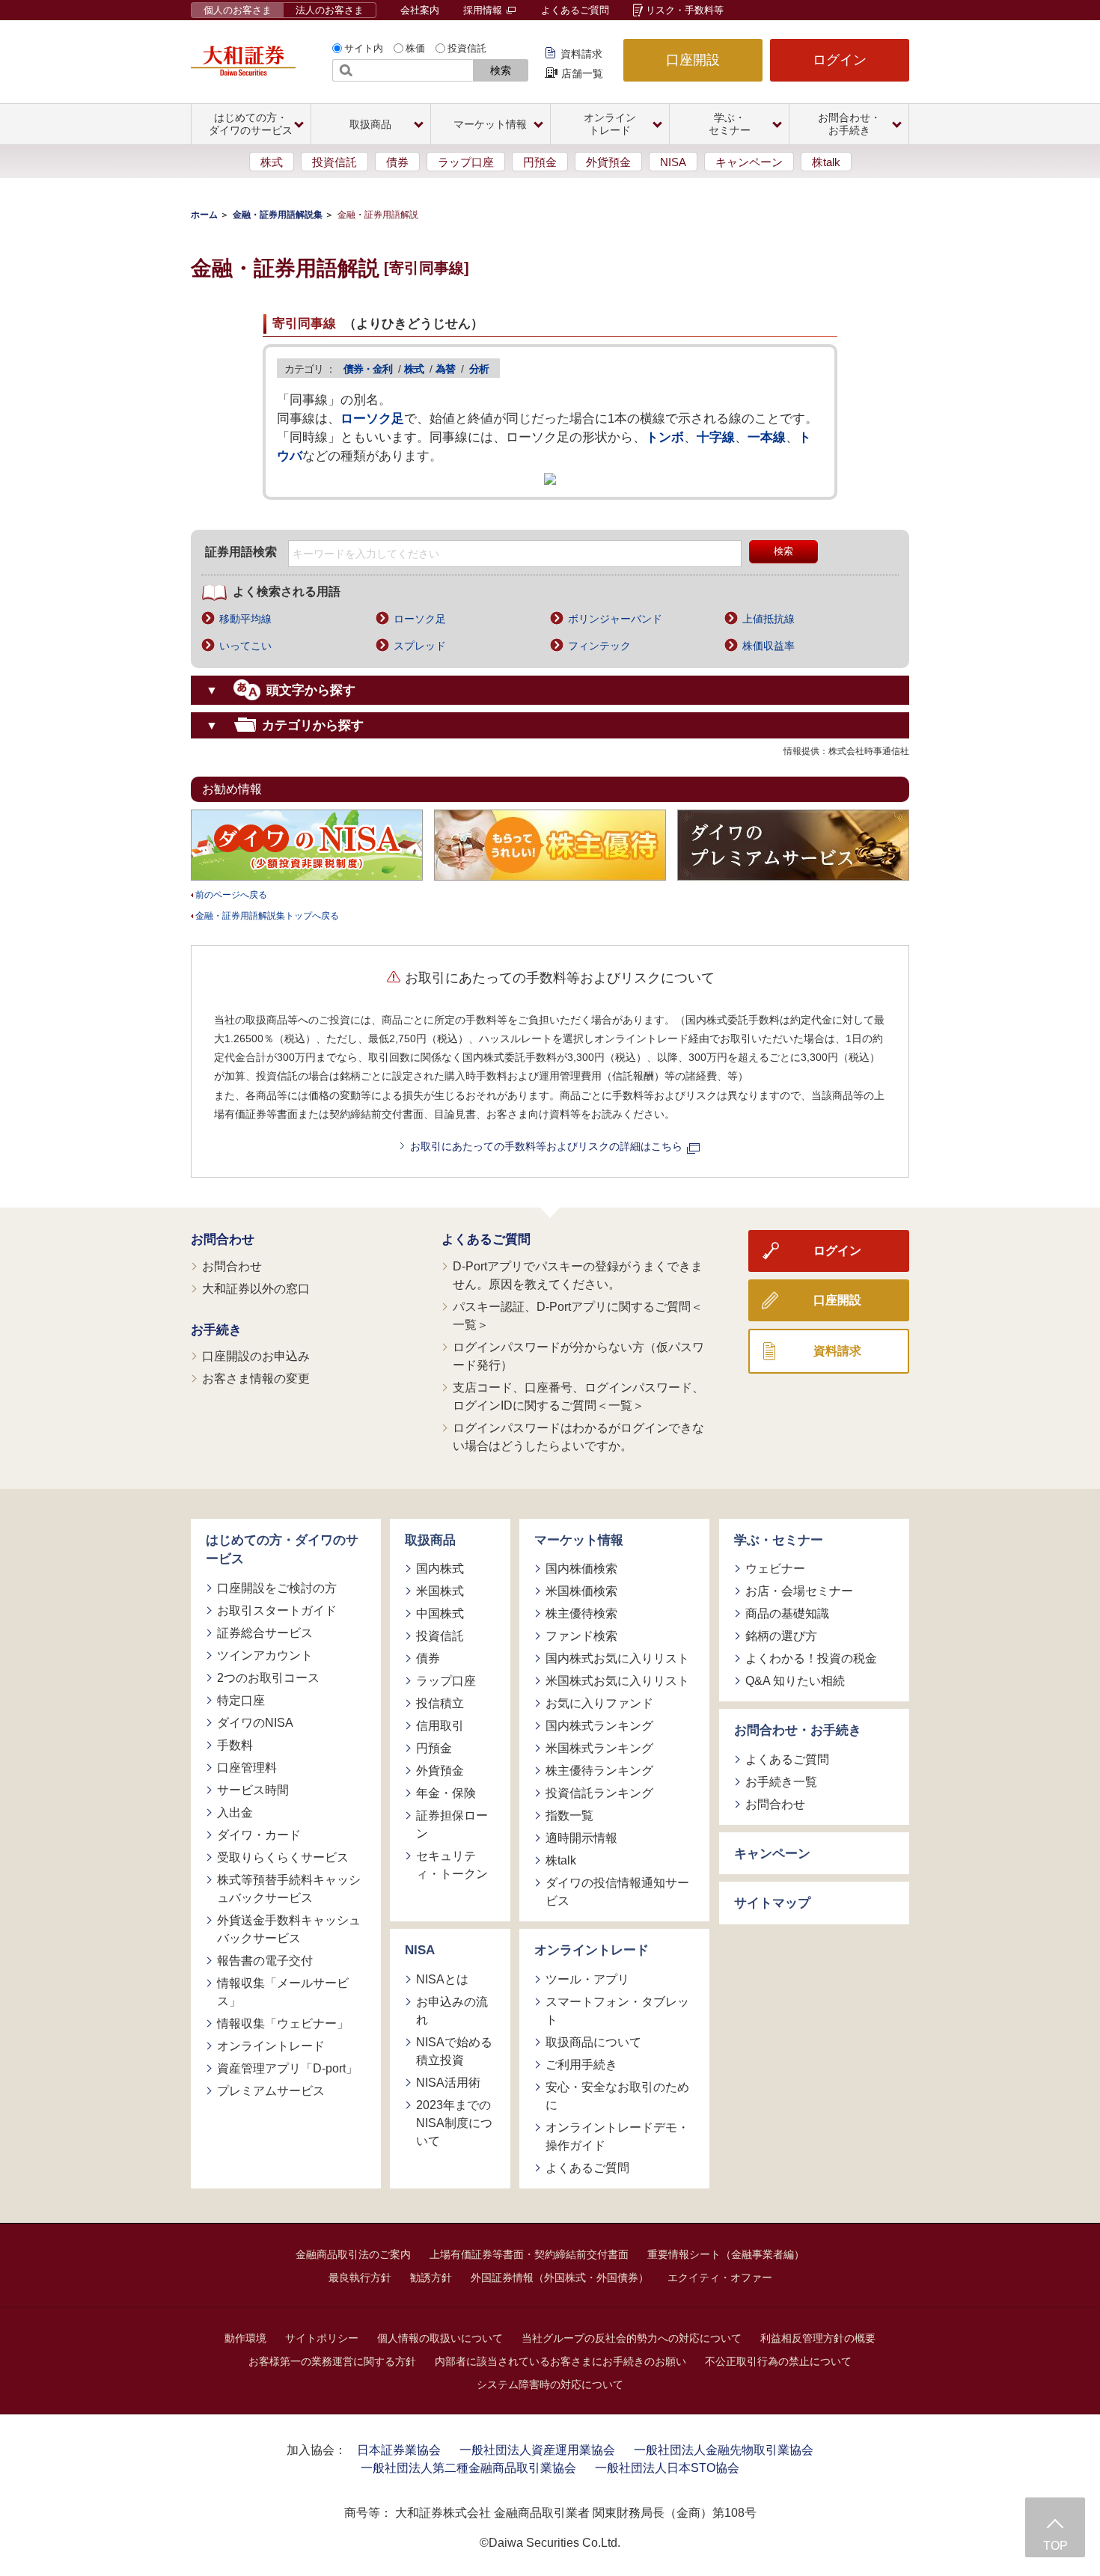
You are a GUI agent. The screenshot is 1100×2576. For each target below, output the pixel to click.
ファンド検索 (581, 1636)
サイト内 (364, 48)
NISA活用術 (448, 2083)
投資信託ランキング (599, 1793)
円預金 (540, 162)
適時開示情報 (581, 1838)
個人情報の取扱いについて (440, 2338)
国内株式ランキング (599, 1726)
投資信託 (467, 48)
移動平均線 (245, 619)
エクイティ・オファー (720, 2277)
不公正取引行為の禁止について (778, 2361)
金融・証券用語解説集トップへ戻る (267, 916)
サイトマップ (772, 1903)
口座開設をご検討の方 (277, 1588)
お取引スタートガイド (277, 1610)
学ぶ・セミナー (779, 1540)
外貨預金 (608, 162)
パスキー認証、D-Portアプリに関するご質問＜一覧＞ (578, 1316)
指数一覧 (569, 1815)
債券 (397, 162)
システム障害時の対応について (550, 2384)
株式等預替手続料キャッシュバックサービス (289, 1889)
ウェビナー (775, 1569)
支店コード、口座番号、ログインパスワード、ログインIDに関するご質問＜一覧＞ (578, 1396)
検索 (501, 70)
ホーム (204, 215)
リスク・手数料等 (685, 10)
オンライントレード (271, 2046)
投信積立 (440, 1703)
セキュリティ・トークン (452, 1865)
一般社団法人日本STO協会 (667, 2468)
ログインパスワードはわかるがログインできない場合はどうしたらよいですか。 (578, 1437)
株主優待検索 (581, 1613)
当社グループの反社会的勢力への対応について (632, 2338)
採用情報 (484, 10)
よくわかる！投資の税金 (811, 1658)
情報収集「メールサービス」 (283, 1992)
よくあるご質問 (575, 10)
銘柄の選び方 (781, 1636)
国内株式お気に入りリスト (617, 1658)
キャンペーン (749, 162)
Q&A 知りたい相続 (795, 1681)
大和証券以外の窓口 (256, 1289)
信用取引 (440, 1726)
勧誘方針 (431, 2277)
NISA (673, 162)
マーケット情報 (579, 1540)
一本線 (767, 437)
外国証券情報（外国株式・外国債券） (560, 2277)
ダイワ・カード (259, 1835)
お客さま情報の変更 (256, 1379)
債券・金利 (368, 369)
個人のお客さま (238, 10)
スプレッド (420, 646)
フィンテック (599, 646)
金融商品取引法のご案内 (353, 2254)
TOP (1055, 2546)
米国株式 (440, 1591)
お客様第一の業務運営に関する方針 (332, 2361)
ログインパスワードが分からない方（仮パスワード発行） (578, 1356)
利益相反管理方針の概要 (818, 2338)
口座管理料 (247, 1768)
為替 (445, 369)
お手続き (216, 1330)
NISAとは (442, 1979)
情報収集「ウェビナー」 (283, 2023)
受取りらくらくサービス (283, 1857)
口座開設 (693, 60)
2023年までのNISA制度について (454, 2123)
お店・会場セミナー (799, 1591)
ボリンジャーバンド (615, 619)
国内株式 (440, 1569)
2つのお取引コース (268, 1678)
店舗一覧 (582, 73)
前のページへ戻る (231, 895)
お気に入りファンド (599, 1703)
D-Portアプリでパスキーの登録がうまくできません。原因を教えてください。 (578, 1275)
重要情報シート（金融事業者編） (726, 2254)
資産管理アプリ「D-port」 (287, 2068)
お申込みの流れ (452, 2011)
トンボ (665, 437)
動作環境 (245, 2338)
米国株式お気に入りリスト (617, 1681)
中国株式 (440, 1613)
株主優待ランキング (599, 1771)
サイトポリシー (322, 2338)
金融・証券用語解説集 (278, 215)
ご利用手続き (581, 2065)
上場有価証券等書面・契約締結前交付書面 (529, 2254)
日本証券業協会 (399, 2450)
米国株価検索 (581, 1591)
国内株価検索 (581, 1569)
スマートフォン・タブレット (617, 2011)
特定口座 (241, 1700)
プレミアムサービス (271, 2091)
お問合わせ (223, 1239)
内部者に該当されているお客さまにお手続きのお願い (560, 2361)
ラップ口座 (466, 162)
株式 (272, 162)
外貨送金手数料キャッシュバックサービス (289, 1929)
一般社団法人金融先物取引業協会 (724, 2450)
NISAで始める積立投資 (454, 2051)
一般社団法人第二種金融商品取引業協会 (468, 2468)
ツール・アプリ (587, 1979)
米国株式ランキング (599, 1748)
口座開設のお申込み (256, 1356)
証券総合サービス (265, 1633)
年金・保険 (446, 1793)
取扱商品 (430, 1540)
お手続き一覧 (781, 1782)
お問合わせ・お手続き (798, 1730)
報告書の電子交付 (265, 1961)
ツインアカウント (265, 1655)
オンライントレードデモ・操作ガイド (617, 2136)
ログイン (840, 60)
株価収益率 (769, 646)
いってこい (245, 646)
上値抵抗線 (769, 619)
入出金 (235, 1812)
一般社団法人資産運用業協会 (537, 2450)
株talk (826, 162)
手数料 (235, 1745)
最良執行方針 (360, 2277)
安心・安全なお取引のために (617, 2096)
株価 (415, 48)
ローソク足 (372, 419)
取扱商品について (593, 2042)
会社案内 (420, 10)
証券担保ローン (452, 1824)
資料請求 (581, 54)
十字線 (716, 437)
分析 (479, 369)
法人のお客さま (330, 10)
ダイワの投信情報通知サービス (617, 1892)
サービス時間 (253, 1790)
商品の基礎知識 (787, 1613)
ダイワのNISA (255, 1723)
